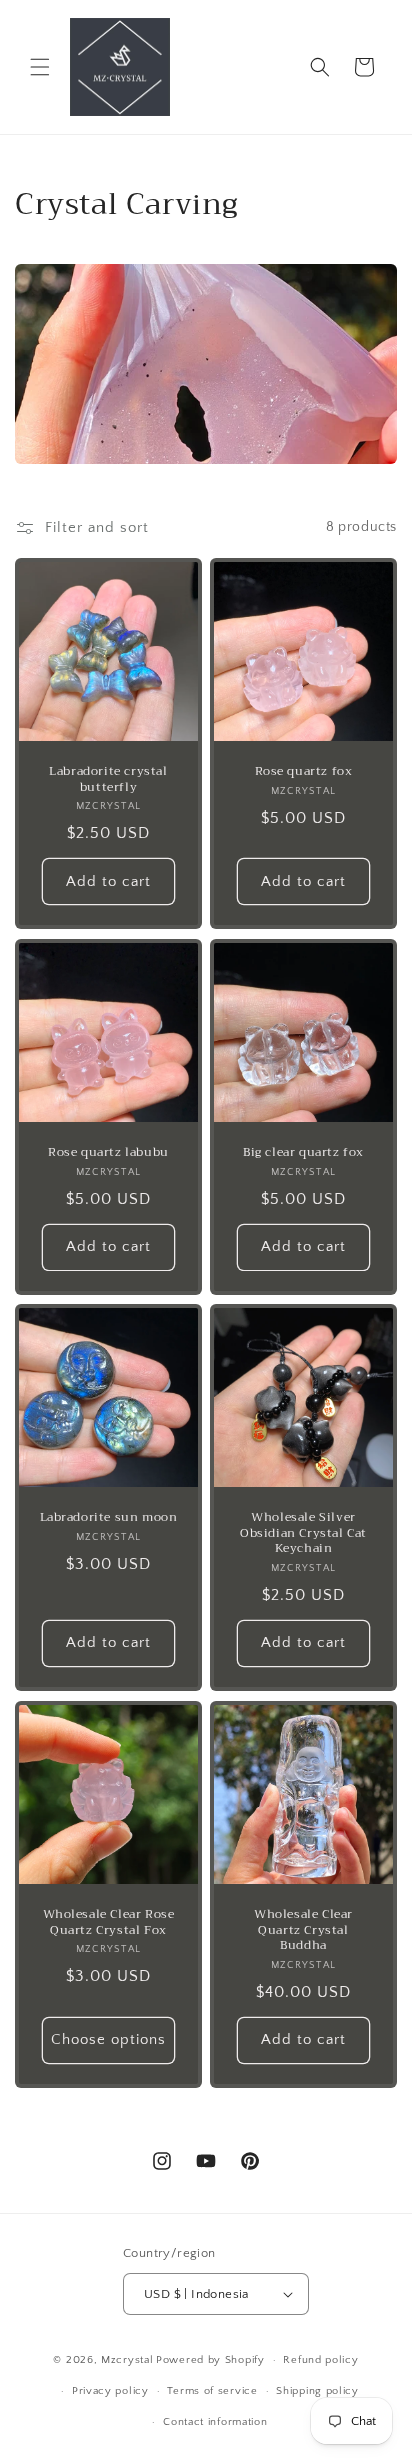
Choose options (108, 2039)
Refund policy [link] (320, 2360)
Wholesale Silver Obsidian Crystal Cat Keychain (303, 1533)
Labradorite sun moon (109, 1518)
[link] (119, 67)
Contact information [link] (215, 2422)
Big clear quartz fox (303, 1153)
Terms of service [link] (212, 2391)
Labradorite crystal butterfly (108, 779)
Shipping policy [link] (317, 2391)
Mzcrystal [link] (127, 2360)
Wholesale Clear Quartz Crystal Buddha (303, 1930)
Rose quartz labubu (108, 1153)
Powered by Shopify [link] (210, 2360)
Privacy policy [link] (110, 2391)
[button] (40, 67)
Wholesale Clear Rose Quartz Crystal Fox (109, 1922)
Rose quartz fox (304, 772)
